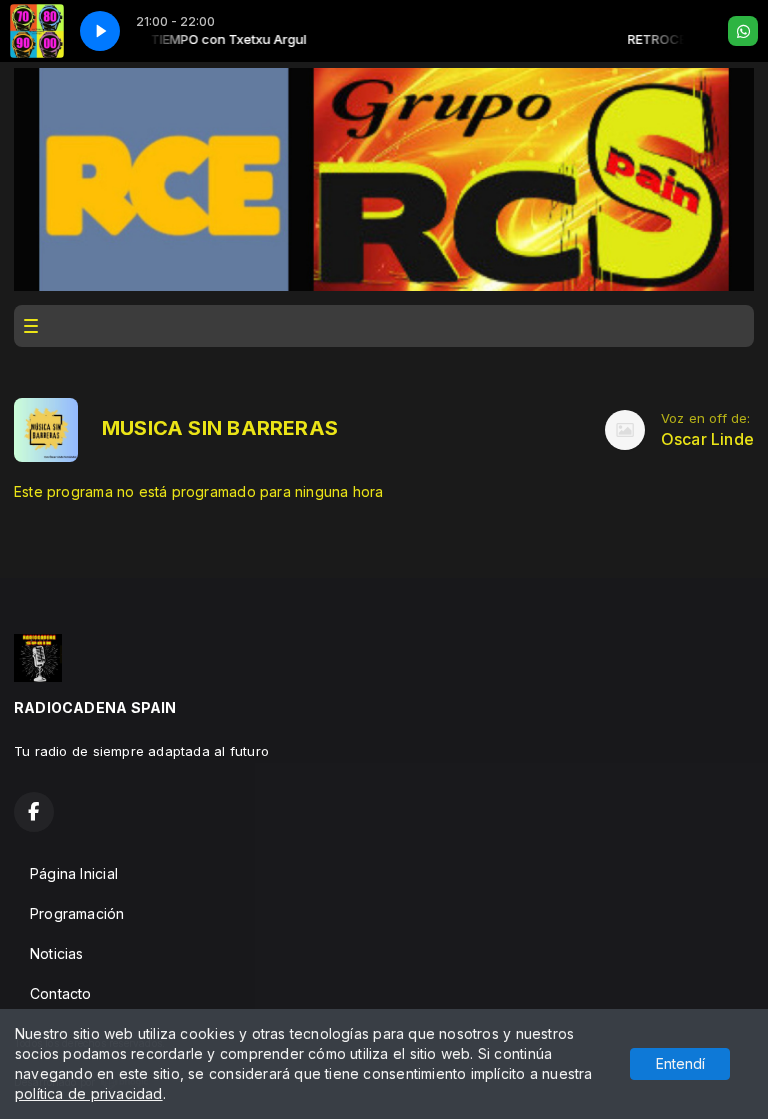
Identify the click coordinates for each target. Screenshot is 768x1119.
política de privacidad (89, 1093)
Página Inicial (74, 873)
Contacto (61, 993)
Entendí (680, 1063)
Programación (77, 913)
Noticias (57, 953)
